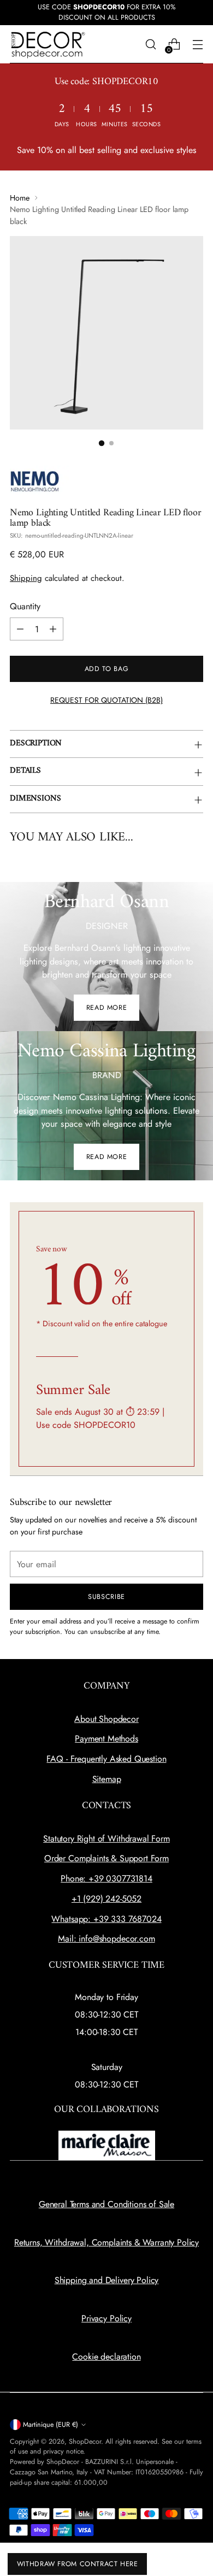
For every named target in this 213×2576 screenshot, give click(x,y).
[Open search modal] (150, 45)
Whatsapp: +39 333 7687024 (106, 1919)
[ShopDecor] (48, 45)
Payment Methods (106, 1739)
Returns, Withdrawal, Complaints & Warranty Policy (106, 2242)
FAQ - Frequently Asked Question (106, 1759)
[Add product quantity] (53, 629)
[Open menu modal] (197, 45)
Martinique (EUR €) (51, 2425)
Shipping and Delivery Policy (107, 2280)
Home (20, 198)
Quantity (25, 606)
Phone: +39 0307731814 (106, 1878)
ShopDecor (85, 2442)
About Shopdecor (106, 1719)
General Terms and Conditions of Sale (106, 2204)
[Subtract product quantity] (20, 629)
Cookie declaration (106, 2357)
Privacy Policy (106, 2318)
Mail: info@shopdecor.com (106, 1939)
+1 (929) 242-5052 (106, 1899)
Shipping (26, 578)
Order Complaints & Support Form (106, 1858)
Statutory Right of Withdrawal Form (106, 1839)
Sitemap (107, 1779)
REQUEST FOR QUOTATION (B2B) (106, 700)
